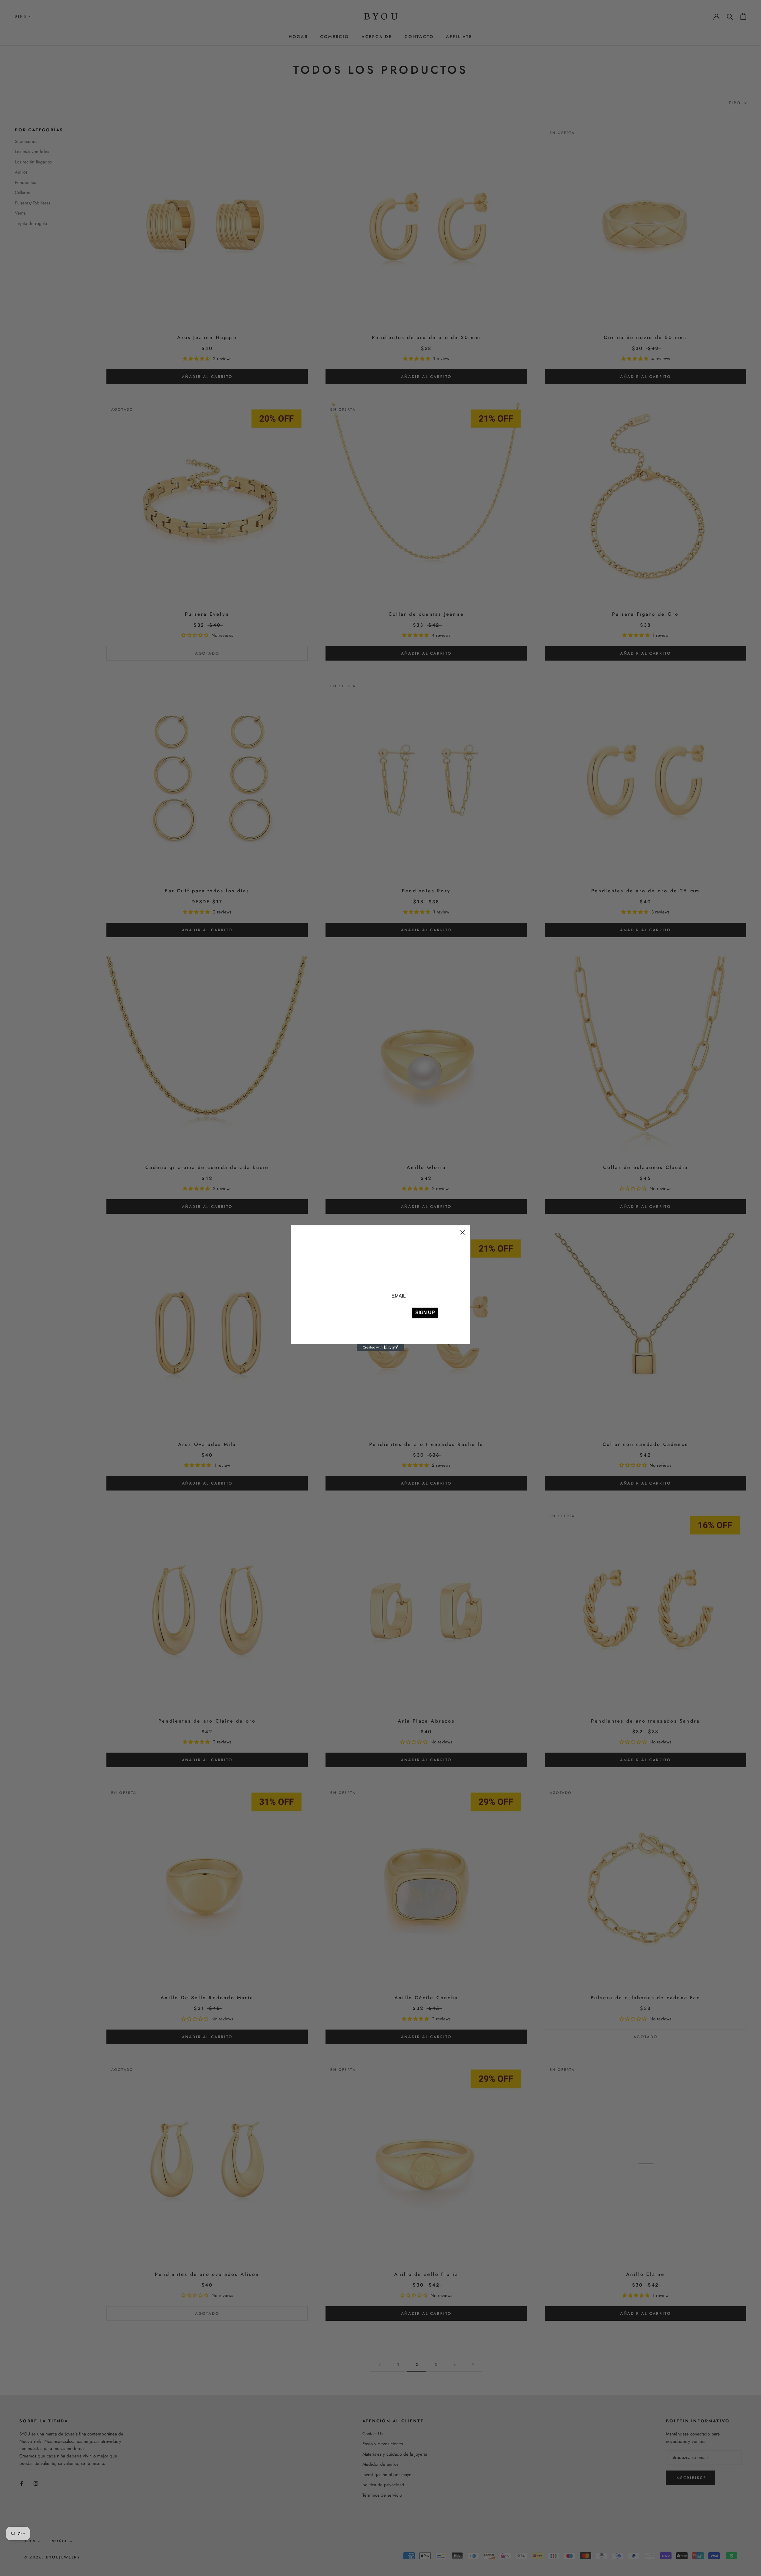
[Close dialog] (463, 1232)
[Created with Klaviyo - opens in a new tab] (380, 1348)
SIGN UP (425, 1313)
